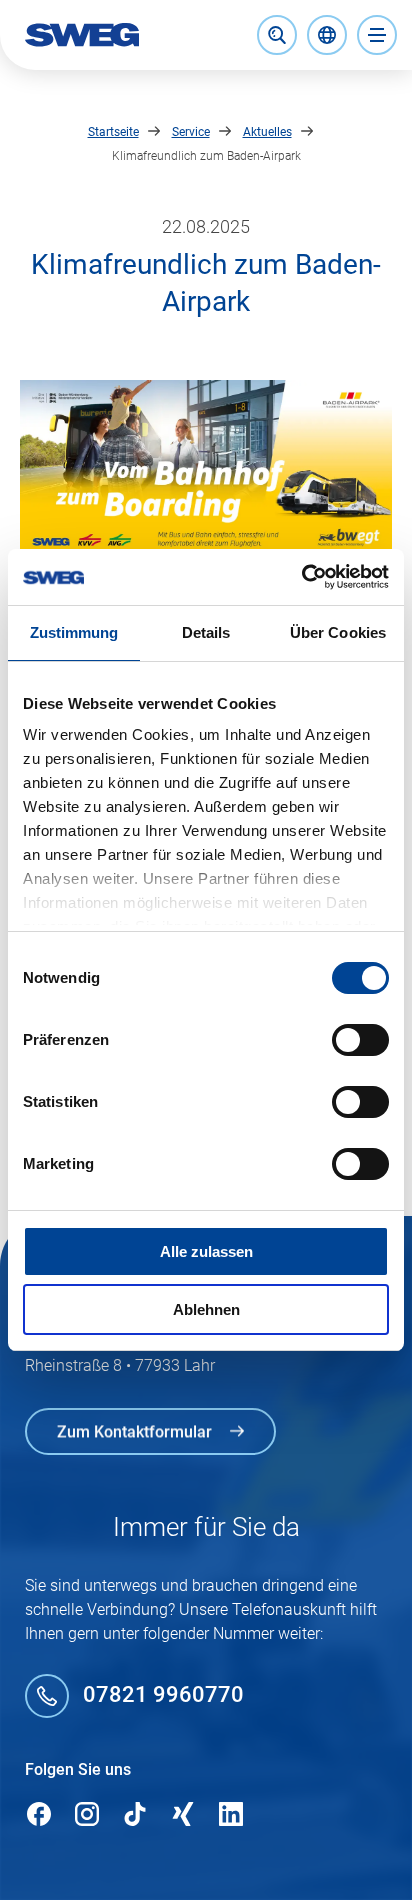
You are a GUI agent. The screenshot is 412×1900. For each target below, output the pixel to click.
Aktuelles (267, 132)
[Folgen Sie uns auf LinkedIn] (231, 1815)
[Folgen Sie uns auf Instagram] (87, 1815)
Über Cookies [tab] (338, 632)
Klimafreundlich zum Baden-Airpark (206, 156)
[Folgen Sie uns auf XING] (183, 1815)
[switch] (360, 1040)
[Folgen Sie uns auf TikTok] (135, 1815)
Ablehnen (206, 1309)
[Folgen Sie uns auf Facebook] (39, 1815)
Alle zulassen (206, 1251)
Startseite (113, 132)
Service (191, 132)
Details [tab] (206, 632)
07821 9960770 (163, 1695)
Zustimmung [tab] (74, 632)
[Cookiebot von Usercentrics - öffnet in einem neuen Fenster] (301, 577)
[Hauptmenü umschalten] (377, 35)
